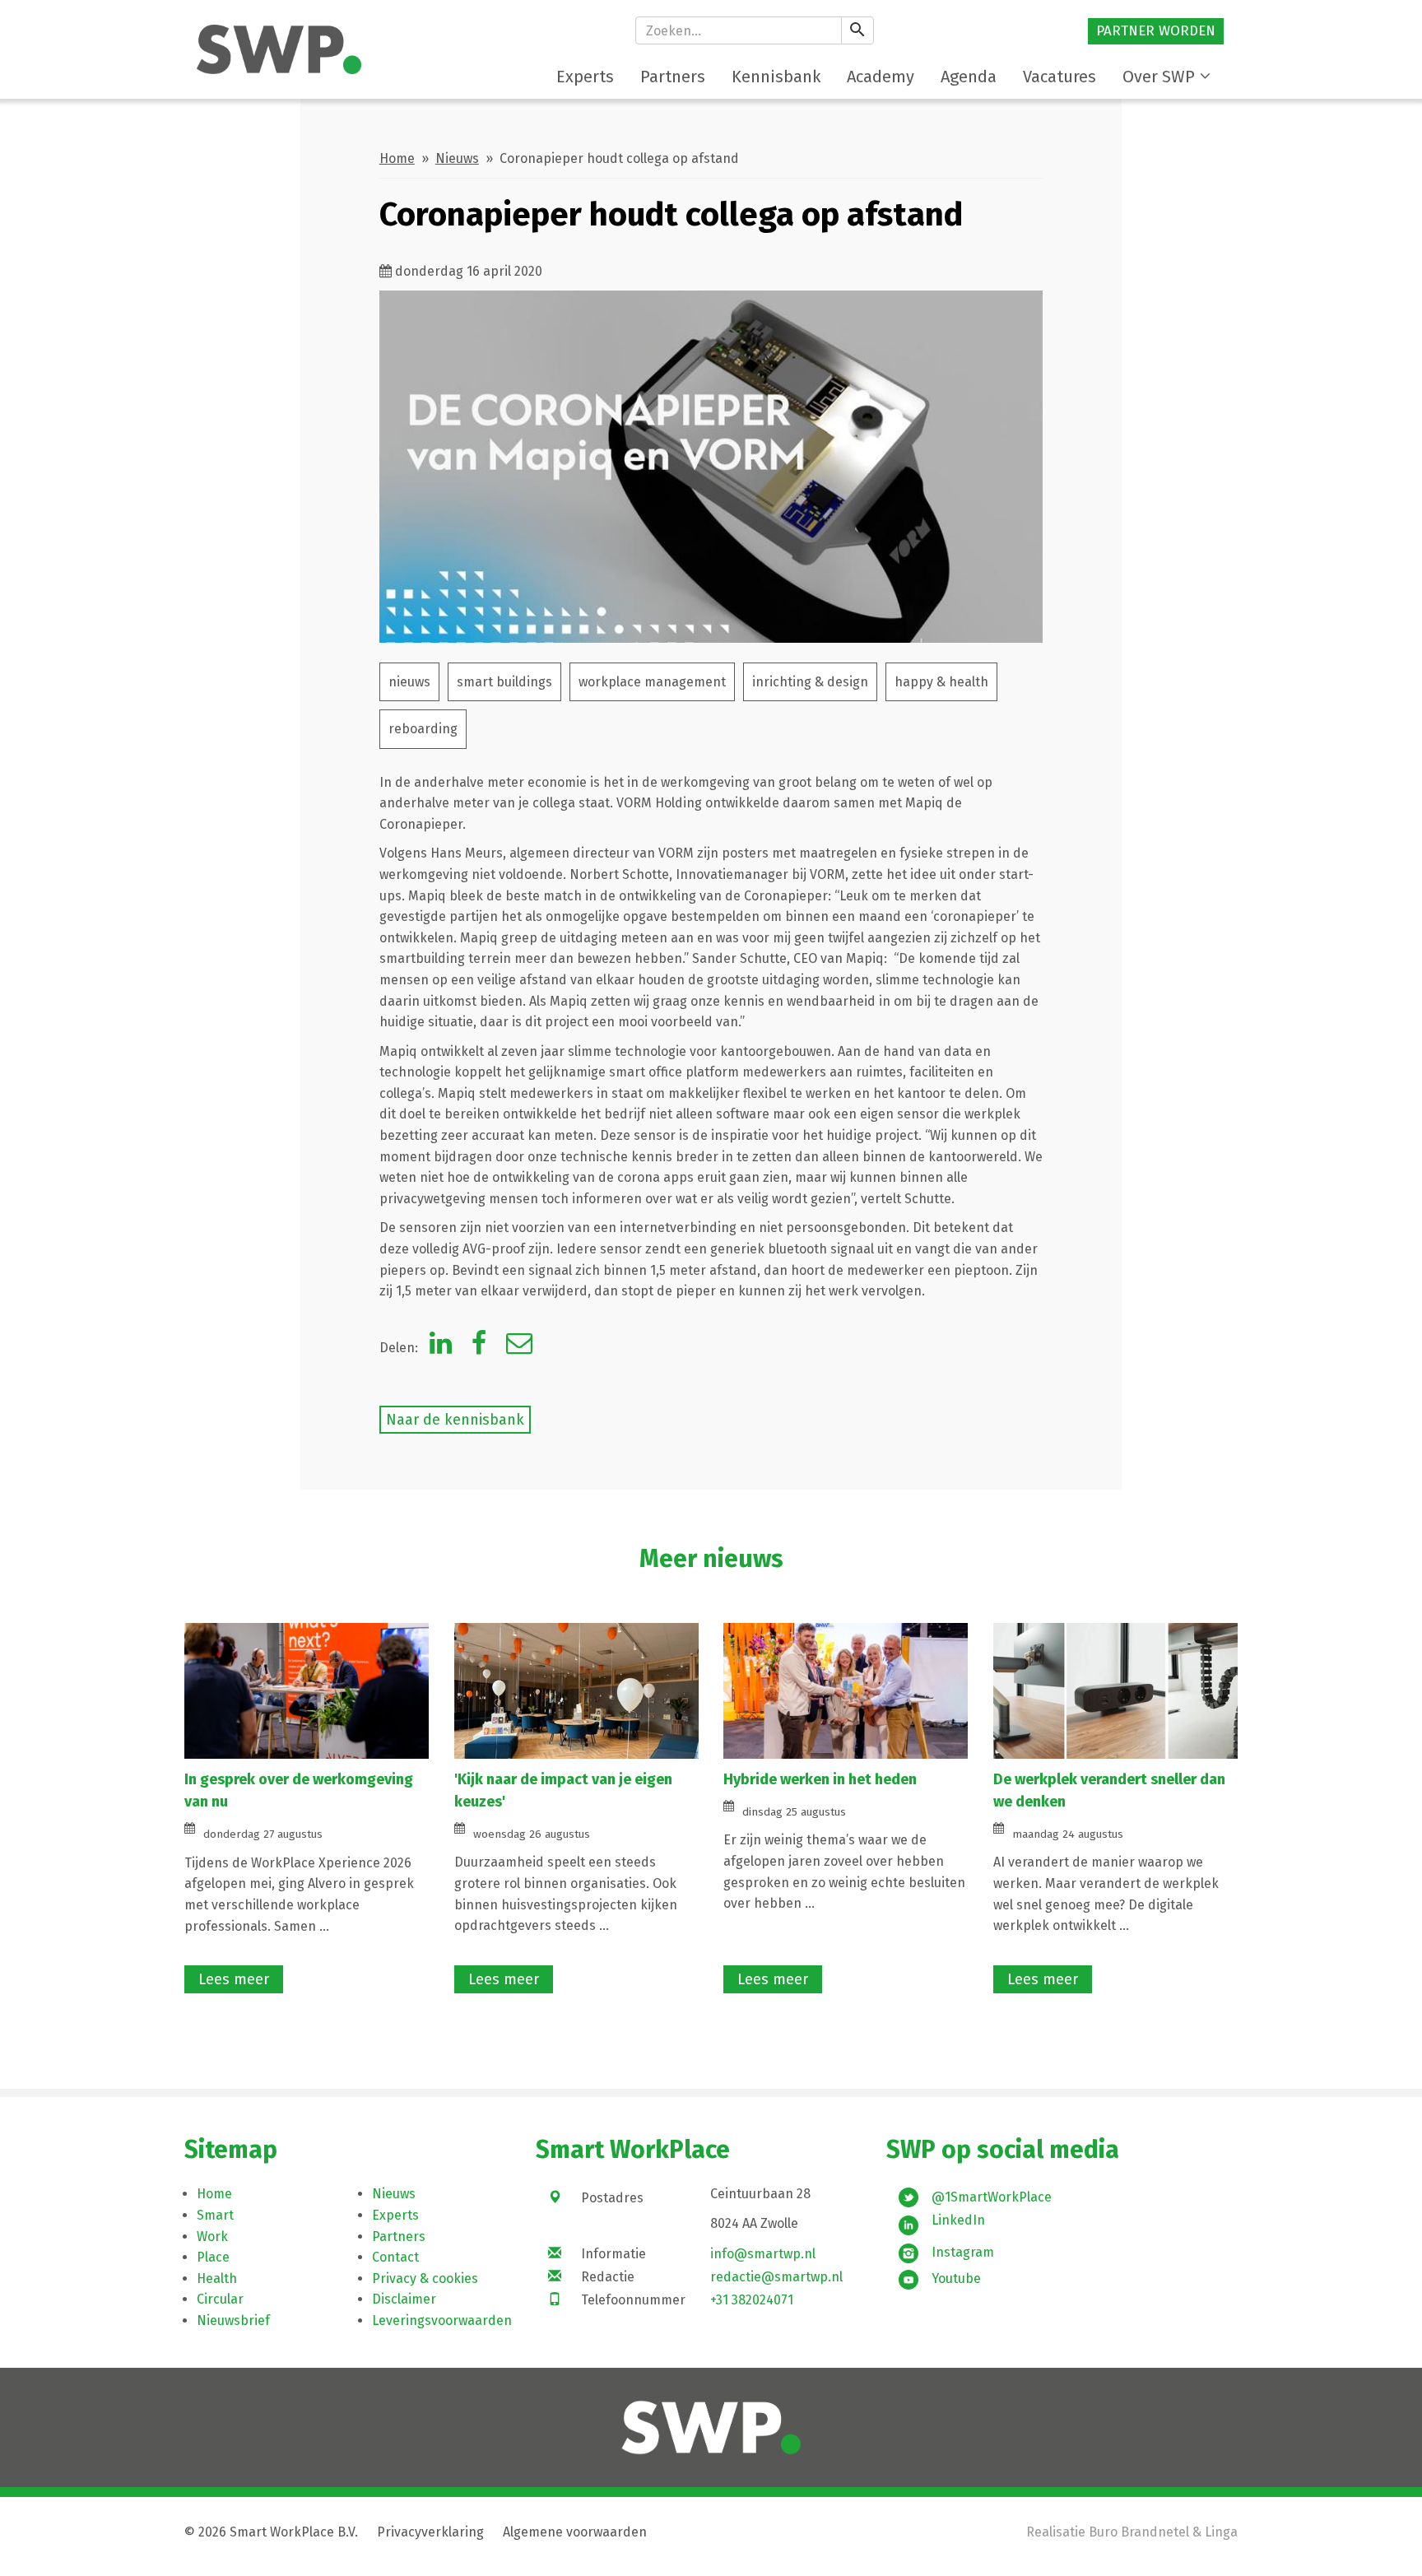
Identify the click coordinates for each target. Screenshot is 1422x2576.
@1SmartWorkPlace (992, 2197)
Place (213, 2257)
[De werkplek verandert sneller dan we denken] (1115, 1690)
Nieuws (457, 158)
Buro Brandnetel (1139, 2532)
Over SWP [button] (1159, 77)
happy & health (941, 682)
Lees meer (234, 1979)
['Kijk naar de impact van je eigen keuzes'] (576, 1690)
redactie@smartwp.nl (776, 2277)
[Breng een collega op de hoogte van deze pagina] (519, 1348)
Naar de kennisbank (455, 1420)
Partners (399, 2237)
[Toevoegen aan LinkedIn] (441, 1348)
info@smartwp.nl (763, 2254)
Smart (215, 2215)
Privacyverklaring (430, 2532)
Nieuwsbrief (233, 2320)
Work (212, 2237)
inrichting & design (810, 682)
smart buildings (504, 682)
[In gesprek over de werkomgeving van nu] (307, 1690)
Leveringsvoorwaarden (442, 2320)
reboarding (423, 729)
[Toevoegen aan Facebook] (479, 1348)
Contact (395, 2257)
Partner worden (1156, 31)
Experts (395, 2215)
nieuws (409, 682)
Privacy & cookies (425, 2278)
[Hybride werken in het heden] (846, 1690)
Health (217, 2278)
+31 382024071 (752, 2300)
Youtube (956, 2278)
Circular (220, 2299)
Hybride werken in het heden (820, 1779)
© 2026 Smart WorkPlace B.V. (271, 2532)
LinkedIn (958, 2220)
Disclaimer (404, 2299)
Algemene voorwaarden (575, 2532)
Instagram (963, 2252)
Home (397, 158)
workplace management (652, 682)
